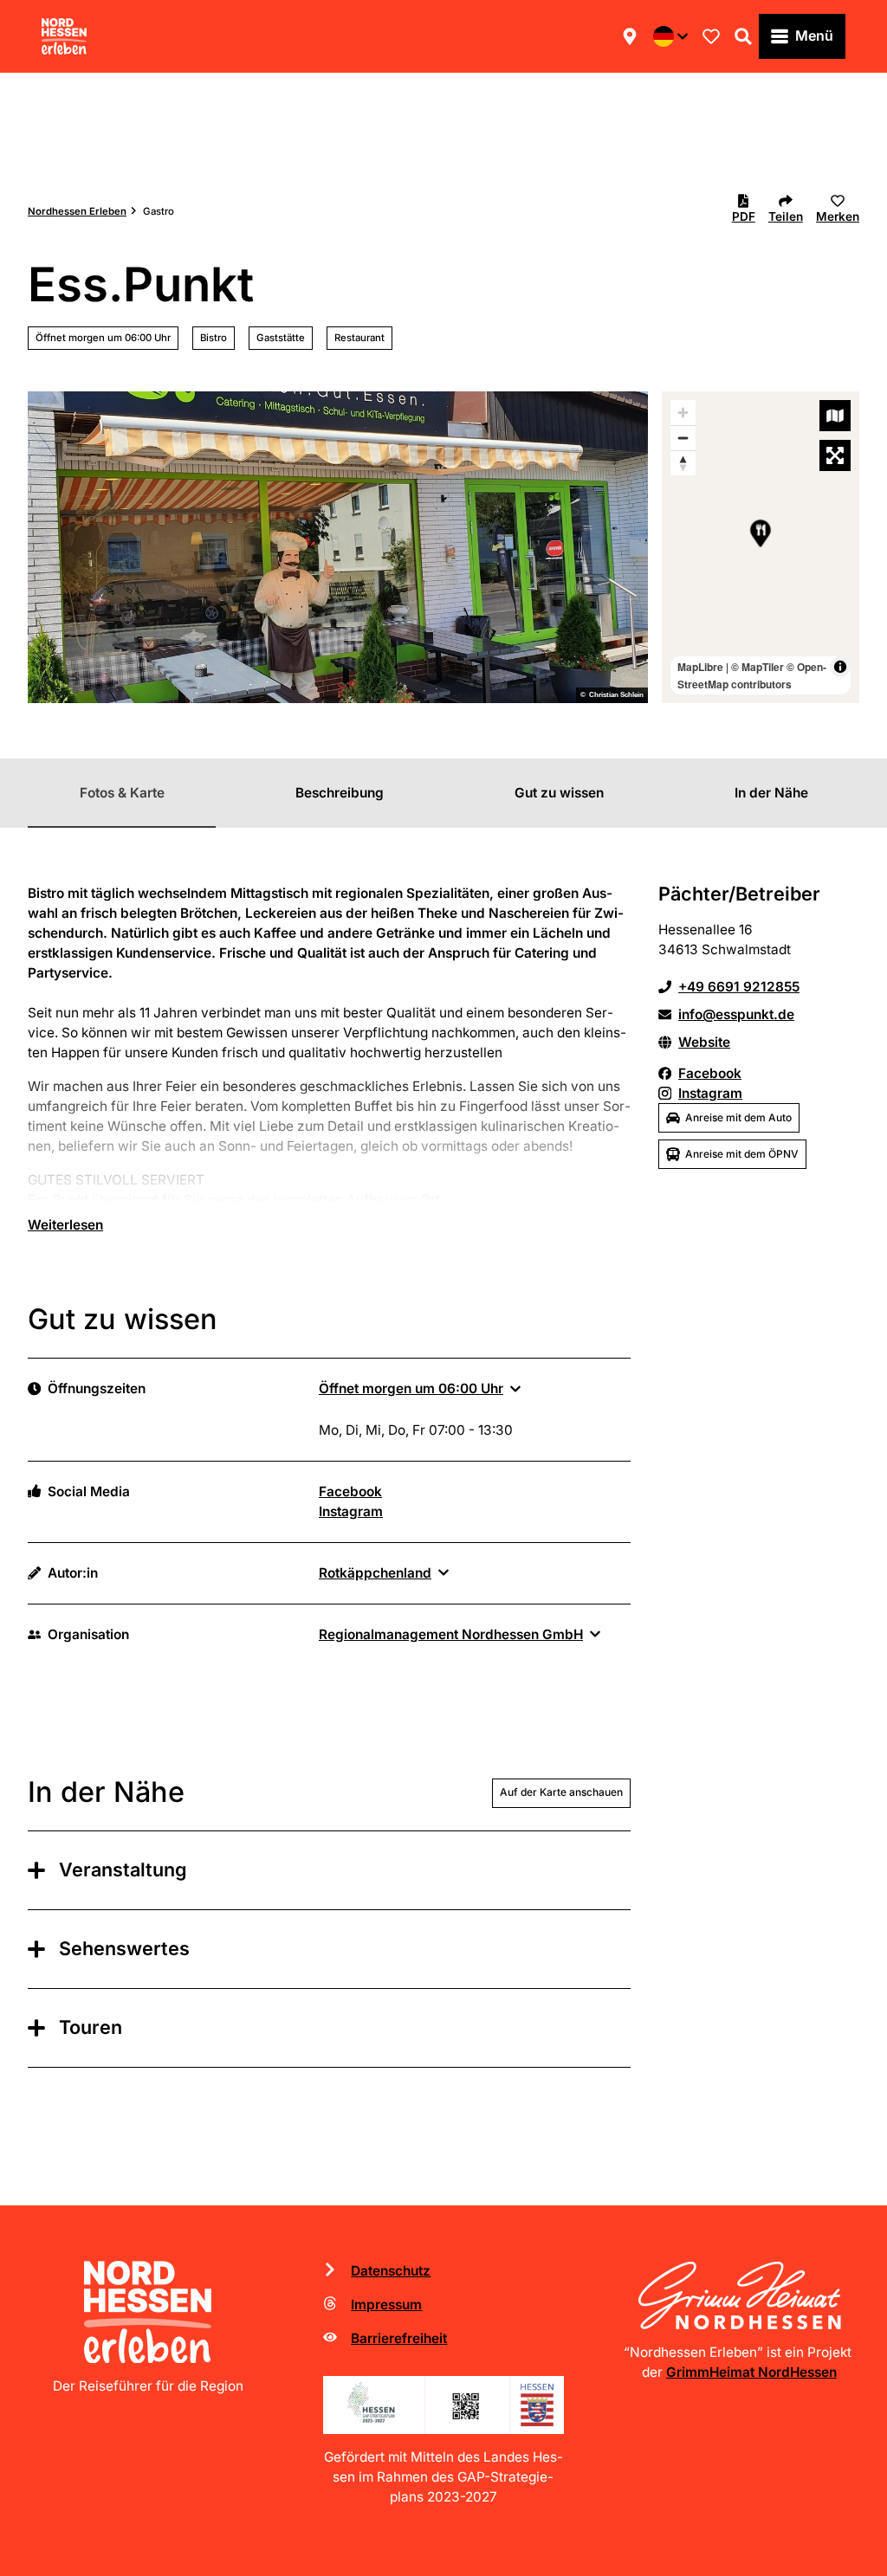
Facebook (350, 1491)
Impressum (386, 2305)
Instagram (351, 1511)
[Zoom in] (683, 413)
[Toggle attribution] (840, 667)
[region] (761, 547)
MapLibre (700, 667)
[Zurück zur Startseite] (64, 36)
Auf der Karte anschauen (561, 1792)
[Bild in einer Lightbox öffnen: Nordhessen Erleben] (148, 2312)
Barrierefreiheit (399, 2338)
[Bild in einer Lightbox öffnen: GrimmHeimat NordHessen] (739, 2295)
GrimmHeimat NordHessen (751, 2372)
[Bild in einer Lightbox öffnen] (443, 2405)
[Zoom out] (683, 438)
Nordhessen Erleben (77, 211)
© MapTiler (758, 667)
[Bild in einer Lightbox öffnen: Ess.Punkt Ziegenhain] (338, 547)
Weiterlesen (65, 1225)
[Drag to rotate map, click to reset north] (683, 463)
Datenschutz (391, 2271)
